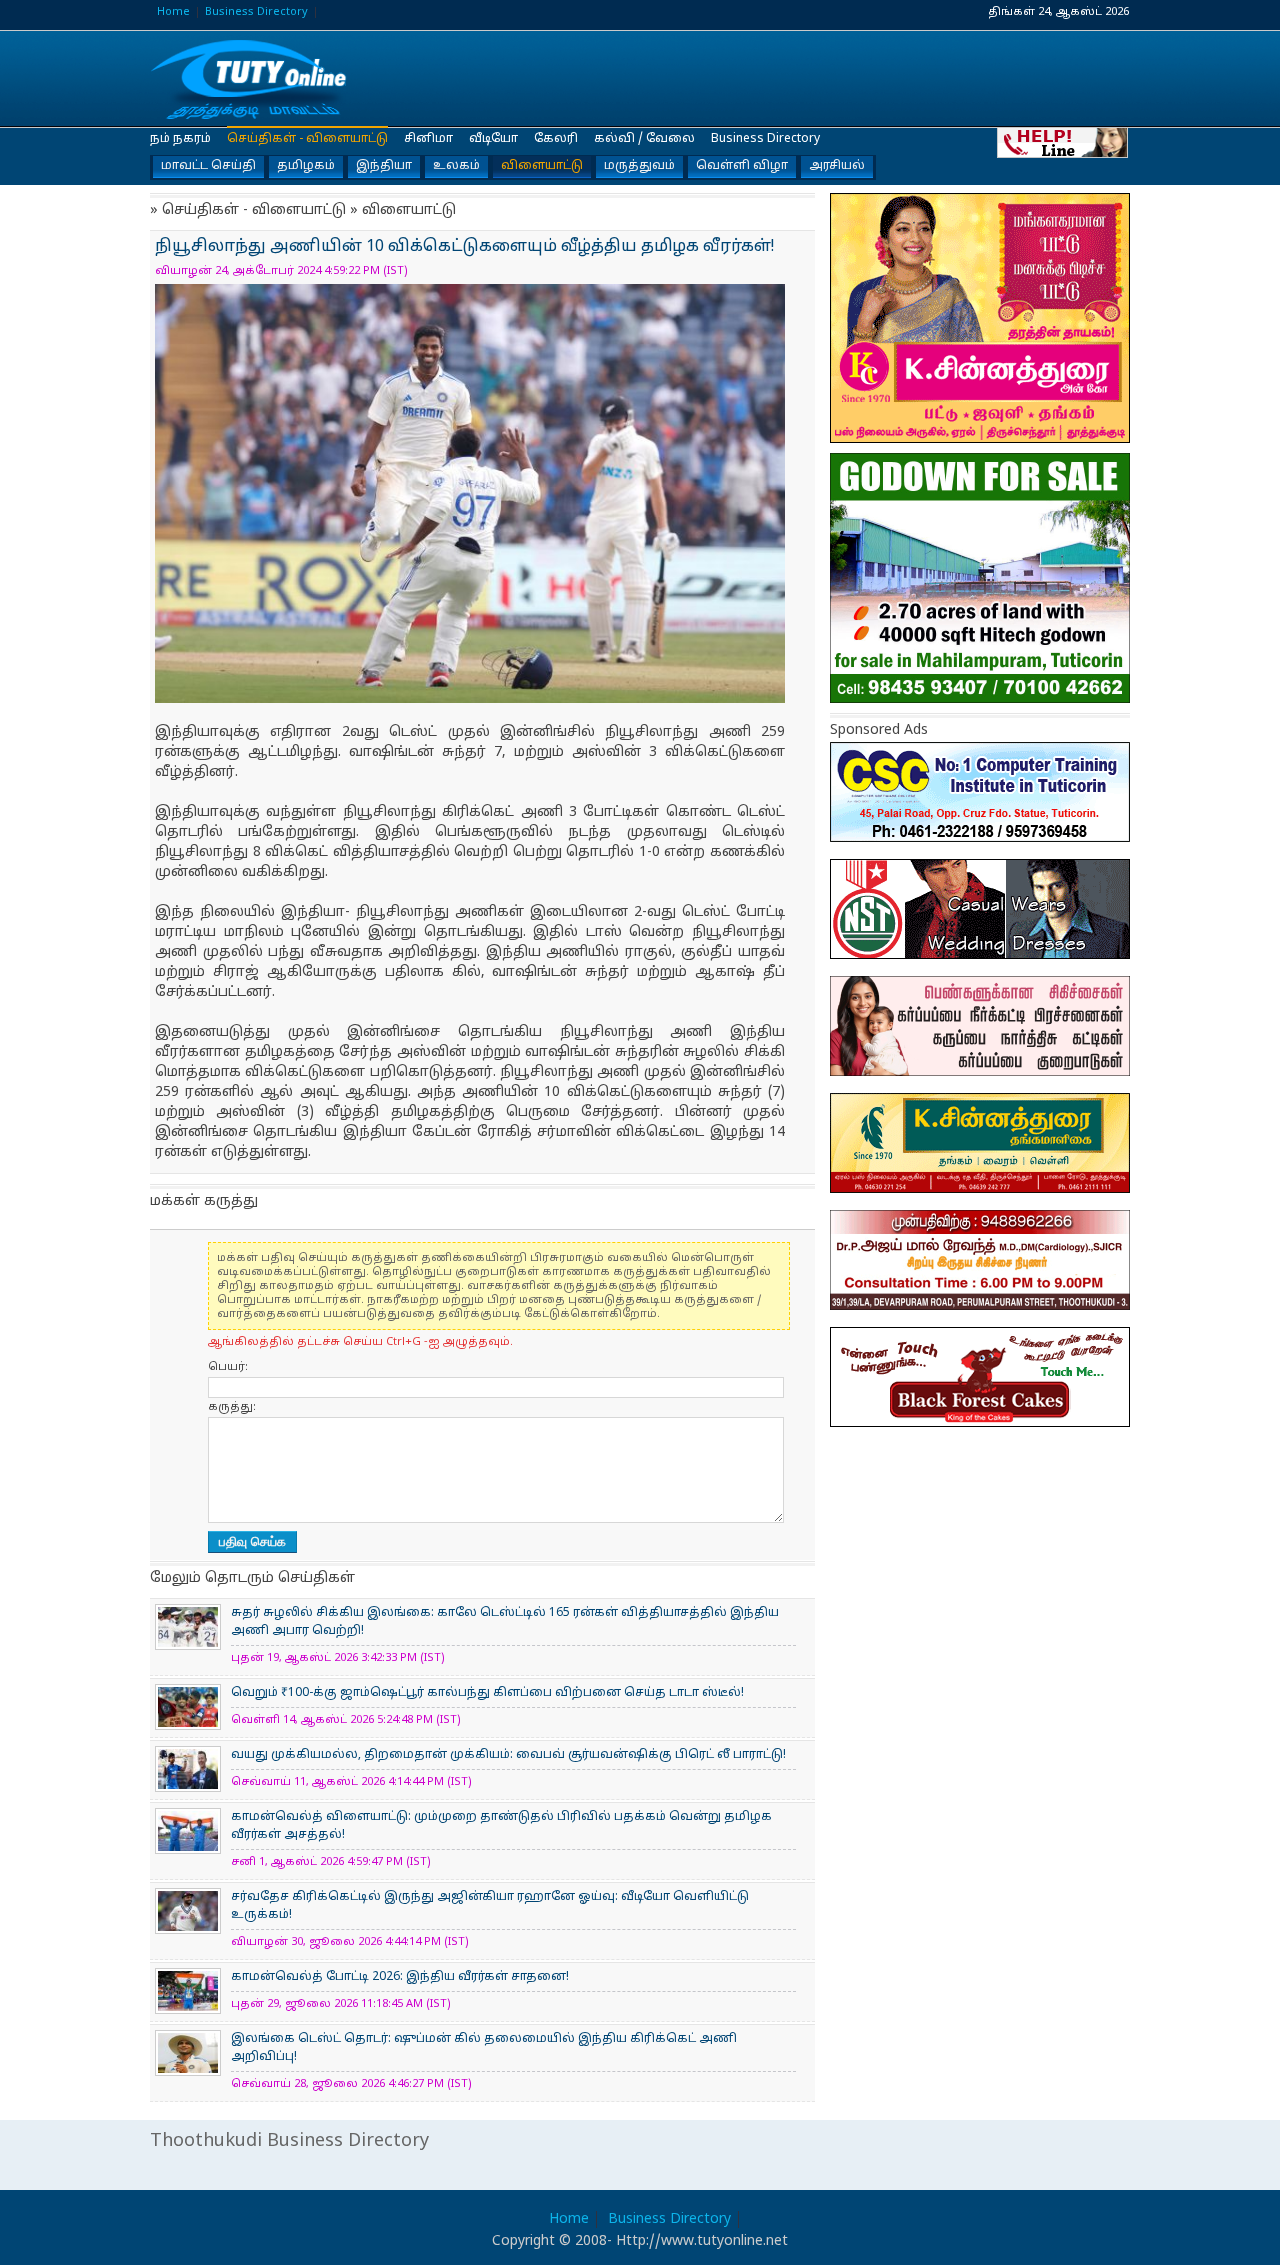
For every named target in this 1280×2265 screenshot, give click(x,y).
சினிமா (428, 139)
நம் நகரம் (180, 139)
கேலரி (556, 139)
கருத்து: (232, 1407)
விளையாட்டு (542, 166)
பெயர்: (228, 1367)
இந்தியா (384, 166)
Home (173, 12)
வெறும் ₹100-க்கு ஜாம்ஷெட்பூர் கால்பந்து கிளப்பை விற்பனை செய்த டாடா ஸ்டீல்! (487, 1693)
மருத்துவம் (639, 166)
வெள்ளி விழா (742, 166)
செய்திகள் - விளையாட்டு (307, 139)
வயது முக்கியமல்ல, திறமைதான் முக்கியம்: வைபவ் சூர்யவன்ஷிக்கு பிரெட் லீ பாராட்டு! (508, 1755)
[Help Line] (1063, 141)
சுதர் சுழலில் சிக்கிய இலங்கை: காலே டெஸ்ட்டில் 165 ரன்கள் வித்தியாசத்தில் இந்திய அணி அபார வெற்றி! (505, 1622)
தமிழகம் (306, 166)
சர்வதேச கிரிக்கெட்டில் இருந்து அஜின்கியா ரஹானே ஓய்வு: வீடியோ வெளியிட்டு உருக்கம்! (490, 1906)
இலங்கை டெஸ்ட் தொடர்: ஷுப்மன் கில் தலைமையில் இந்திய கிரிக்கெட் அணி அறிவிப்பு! (484, 2048)
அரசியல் (837, 166)
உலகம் (456, 166)
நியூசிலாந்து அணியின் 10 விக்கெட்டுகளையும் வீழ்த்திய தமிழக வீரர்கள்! (250, 79)
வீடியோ (493, 139)
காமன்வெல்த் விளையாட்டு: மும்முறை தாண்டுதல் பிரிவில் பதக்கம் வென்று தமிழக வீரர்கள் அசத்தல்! (501, 1826)
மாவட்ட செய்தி (208, 166)
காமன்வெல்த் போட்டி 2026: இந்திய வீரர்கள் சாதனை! (400, 1977)
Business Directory (256, 12)
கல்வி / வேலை (644, 139)
